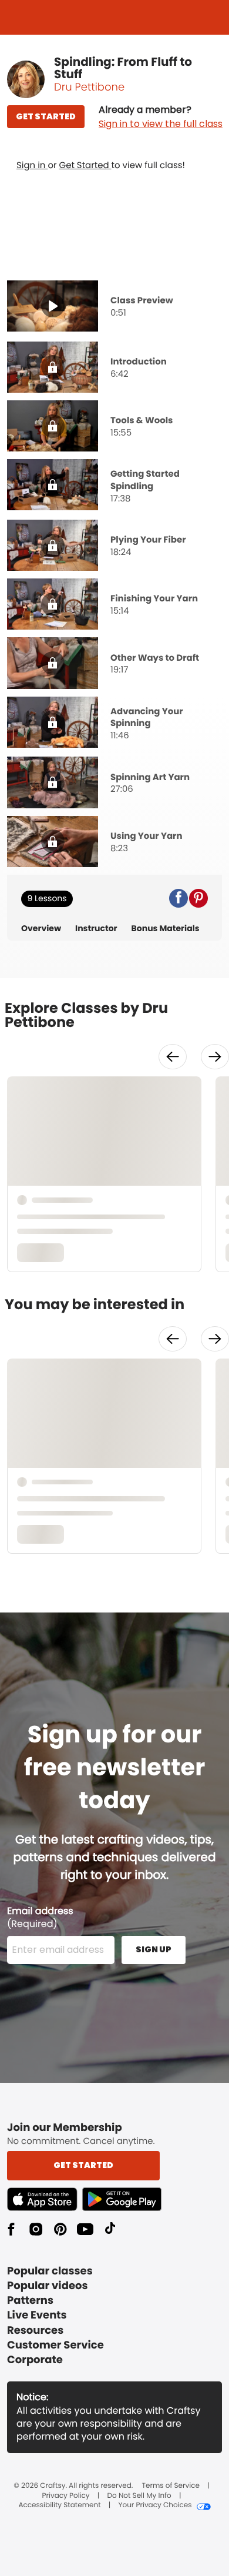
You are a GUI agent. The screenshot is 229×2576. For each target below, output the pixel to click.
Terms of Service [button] (171, 2486)
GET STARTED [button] (46, 116)
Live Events (37, 2315)
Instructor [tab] (96, 929)
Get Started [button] (83, 2165)
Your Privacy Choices (155, 2505)
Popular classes (50, 2271)
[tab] (114, 307)
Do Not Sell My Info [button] (139, 2496)
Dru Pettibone (89, 87)
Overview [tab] (41, 929)
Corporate (35, 2360)
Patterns (30, 2301)
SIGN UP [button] (154, 1949)
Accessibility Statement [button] (59, 2505)
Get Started (85, 165)
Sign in (32, 165)
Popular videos (48, 2286)
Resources (35, 2331)
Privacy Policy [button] (66, 2496)
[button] (161, 117)
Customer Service (55, 2345)
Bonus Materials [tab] (166, 929)
